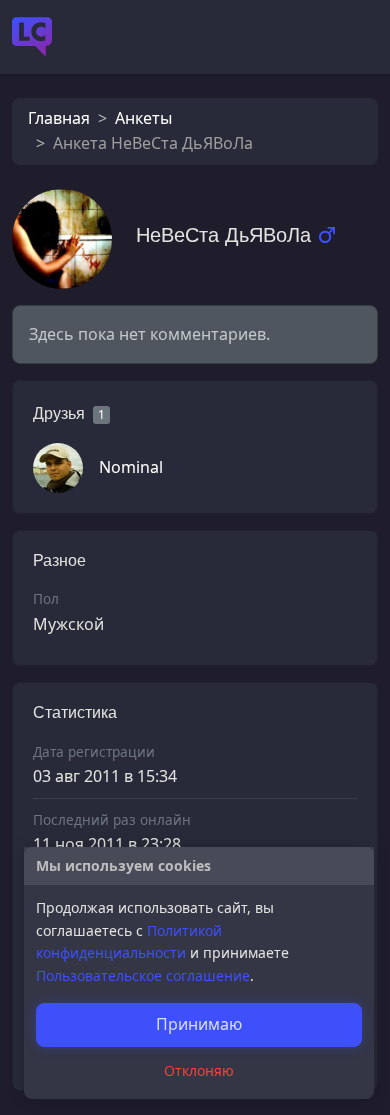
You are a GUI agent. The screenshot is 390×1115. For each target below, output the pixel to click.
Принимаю (199, 1024)
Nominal (131, 467)
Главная (59, 118)
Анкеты (143, 118)
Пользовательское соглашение (143, 975)
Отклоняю (199, 1070)
